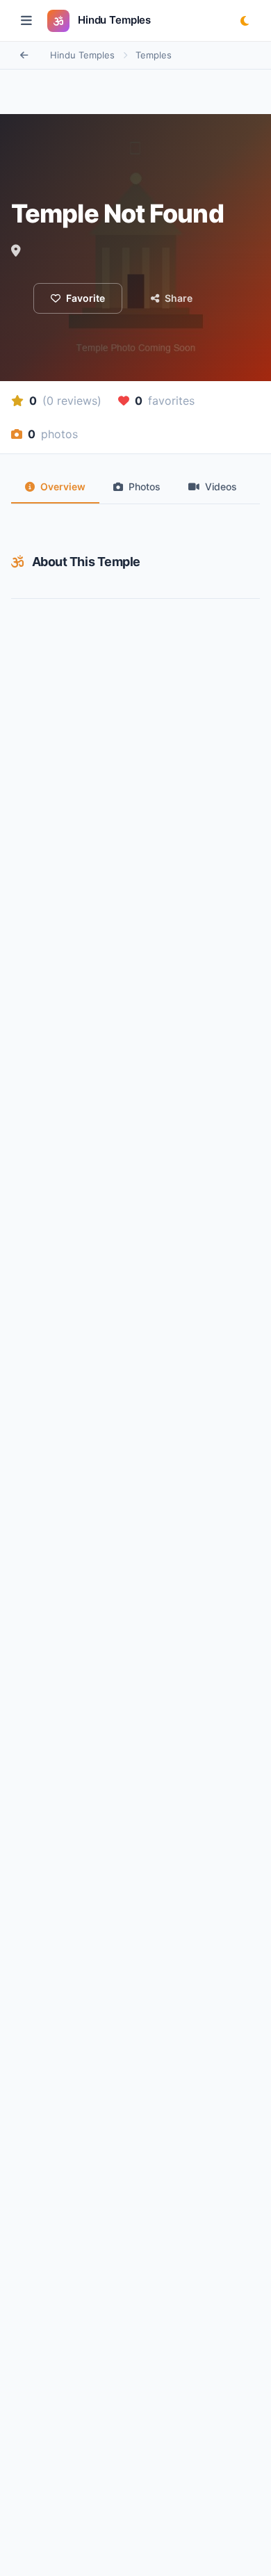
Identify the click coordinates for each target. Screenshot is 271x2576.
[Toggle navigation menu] (26, 21)
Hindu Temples (82, 55)
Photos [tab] (145, 486)
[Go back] (24, 56)
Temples (154, 55)
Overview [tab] (63, 486)
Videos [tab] (221, 486)
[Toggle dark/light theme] (245, 21)
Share (179, 298)
